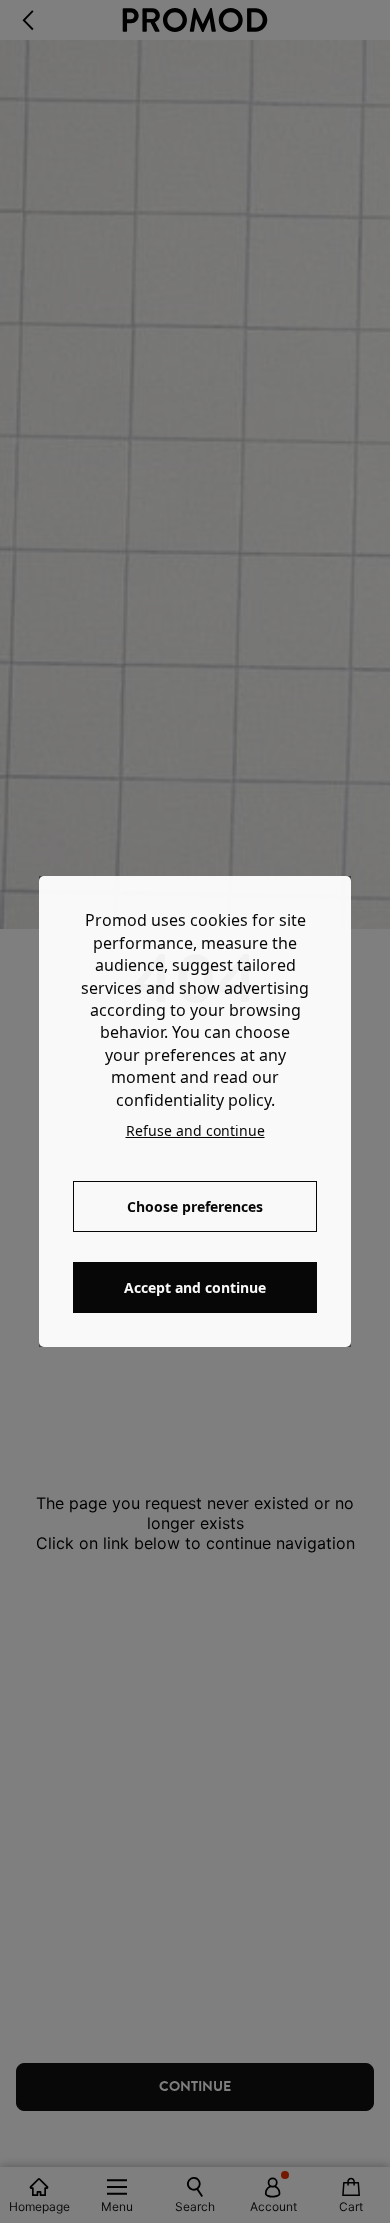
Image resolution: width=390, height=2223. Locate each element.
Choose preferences (195, 1206)
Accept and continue (195, 1287)
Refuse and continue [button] (195, 1130)
